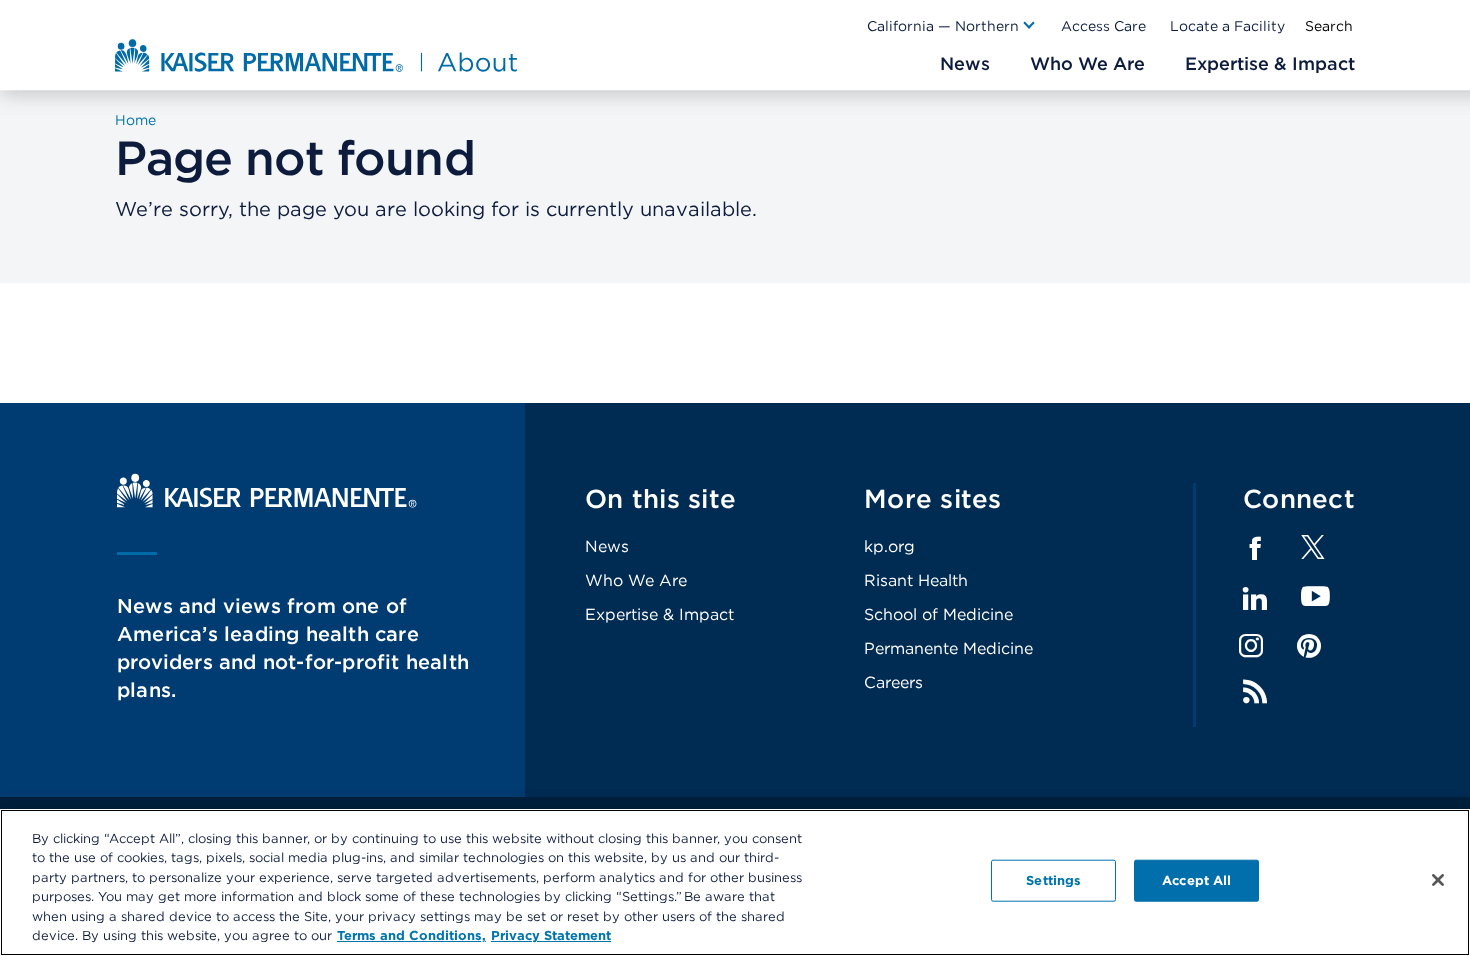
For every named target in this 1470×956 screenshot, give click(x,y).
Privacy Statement (551, 935)
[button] (952, 26)
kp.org (889, 546)
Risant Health (916, 580)
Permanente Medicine (948, 648)
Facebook (1255, 549)
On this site (660, 498)
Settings (1053, 880)
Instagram (1251, 646)
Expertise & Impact (659, 614)
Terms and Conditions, (411, 935)
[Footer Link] (1313, 553)
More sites (933, 498)
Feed (1255, 692)
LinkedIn (1255, 599)
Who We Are (636, 580)
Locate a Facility (1227, 26)
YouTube (1315, 597)
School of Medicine (938, 614)
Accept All (1196, 880)
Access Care (1103, 26)
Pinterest (1309, 646)
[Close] (1438, 880)
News (607, 546)
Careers (893, 682)
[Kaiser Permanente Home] (267, 502)
